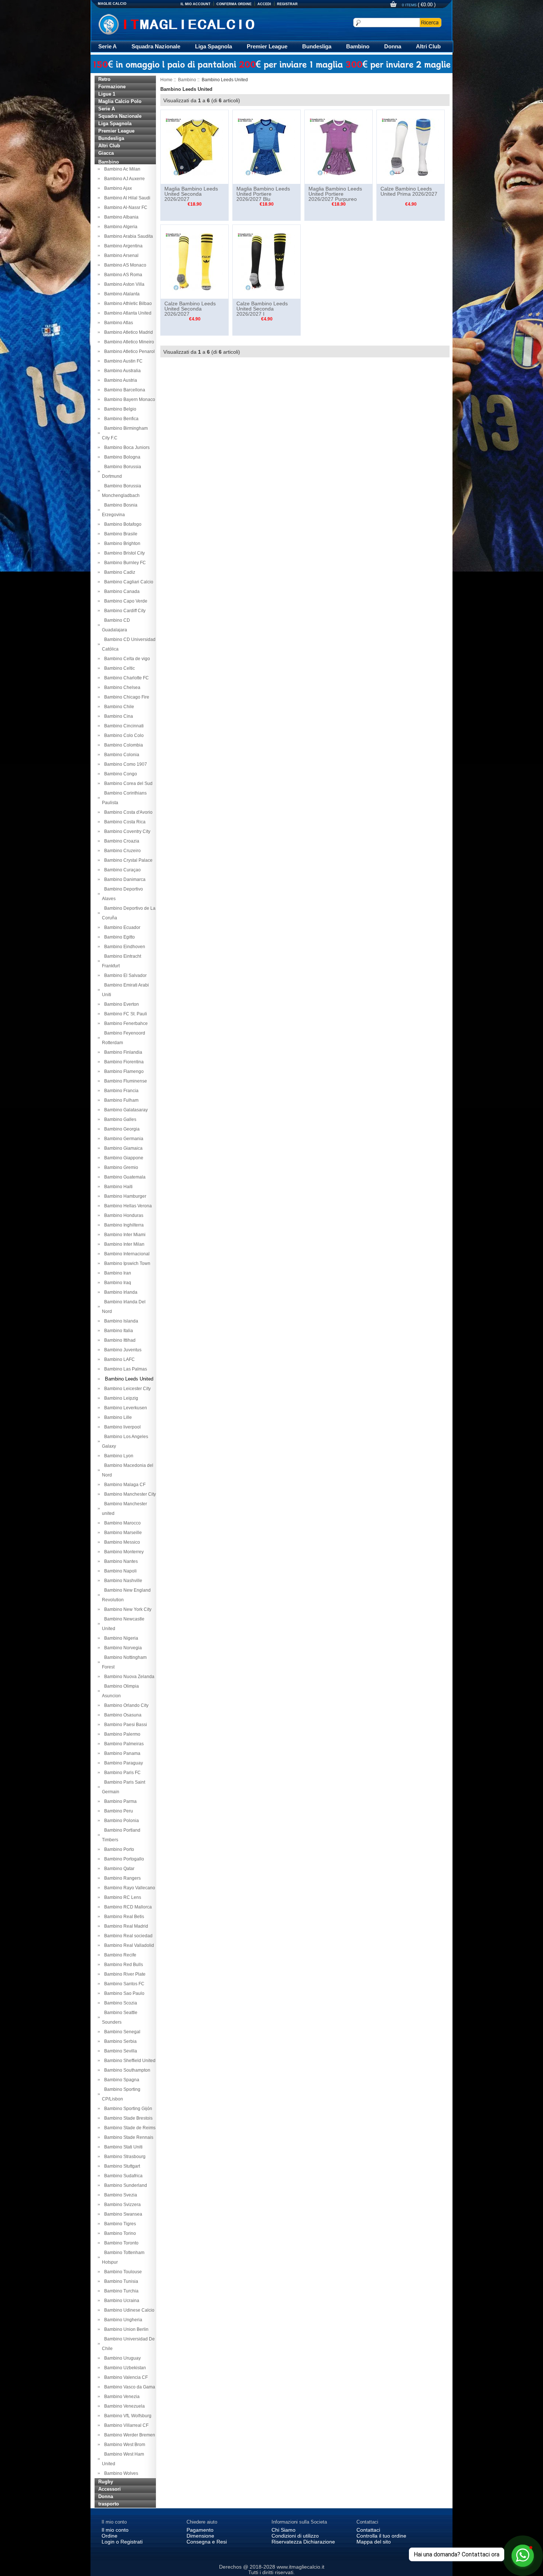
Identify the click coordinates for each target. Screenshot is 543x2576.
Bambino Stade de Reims (129, 2128)
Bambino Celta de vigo (126, 659)
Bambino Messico (121, 1542)
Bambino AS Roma (122, 275)
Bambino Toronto (120, 2243)
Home (166, 80)
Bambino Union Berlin (125, 2329)
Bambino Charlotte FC (125, 678)
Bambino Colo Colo (123, 735)
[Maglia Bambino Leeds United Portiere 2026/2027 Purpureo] (339, 147)
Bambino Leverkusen (124, 1408)
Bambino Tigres (119, 2224)
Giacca (106, 153)
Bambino (358, 46)
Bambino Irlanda (120, 1292)
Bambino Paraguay (122, 1763)
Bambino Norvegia (122, 1648)
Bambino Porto (118, 1849)
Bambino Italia (117, 1331)
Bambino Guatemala (124, 1177)
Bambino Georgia (121, 1129)
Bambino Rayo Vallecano (129, 1888)
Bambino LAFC (118, 1359)
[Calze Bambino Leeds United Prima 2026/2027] (411, 147)
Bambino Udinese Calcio (128, 2310)
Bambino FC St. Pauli (124, 1014)
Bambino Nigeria (120, 1638)
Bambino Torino (119, 2233)
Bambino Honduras (123, 1215)
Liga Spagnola (214, 46)
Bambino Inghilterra (123, 1225)
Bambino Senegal (121, 2032)
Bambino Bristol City (123, 553)
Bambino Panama (121, 1753)
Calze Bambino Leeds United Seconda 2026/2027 (190, 309)
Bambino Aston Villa (123, 284)
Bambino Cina (117, 716)
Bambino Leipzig (120, 1398)
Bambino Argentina (122, 246)
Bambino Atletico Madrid (127, 332)
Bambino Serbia (119, 2041)
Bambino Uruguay (121, 2358)
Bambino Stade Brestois (127, 2118)
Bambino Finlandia (122, 1052)
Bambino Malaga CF (124, 1485)
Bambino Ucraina (121, 2301)
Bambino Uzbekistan (124, 2368)
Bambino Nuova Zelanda (128, 1677)
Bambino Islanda (120, 1321)
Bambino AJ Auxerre (123, 179)
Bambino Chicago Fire (126, 697)
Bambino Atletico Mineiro (128, 342)
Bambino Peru (117, 1811)
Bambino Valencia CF (125, 2377)
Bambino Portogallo (123, 1859)
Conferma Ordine (234, 4)
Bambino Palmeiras (123, 1744)
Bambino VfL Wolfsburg (127, 2416)
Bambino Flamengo (123, 1071)
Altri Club (428, 46)
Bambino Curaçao (121, 870)
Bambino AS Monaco (124, 265)
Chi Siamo (284, 2530)
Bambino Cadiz (119, 572)
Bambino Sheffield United (129, 2061)
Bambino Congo (119, 774)
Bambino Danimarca (124, 879)
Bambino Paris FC (121, 1773)
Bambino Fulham (120, 1100)
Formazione (112, 87)
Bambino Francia (120, 1091)
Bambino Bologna (121, 457)
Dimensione (200, 2536)
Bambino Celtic (118, 668)
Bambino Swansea (122, 2214)
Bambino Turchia (120, 2291)
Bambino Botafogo (122, 524)
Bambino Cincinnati (123, 726)
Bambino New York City (127, 1609)
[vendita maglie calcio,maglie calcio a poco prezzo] (192, 23)
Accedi (264, 4)
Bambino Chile (118, 707)
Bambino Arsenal (120, 255)
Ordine (110, 2536)
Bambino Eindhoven (124, 947)
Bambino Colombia (122, 745)
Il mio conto (115, 2530)
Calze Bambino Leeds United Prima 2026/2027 (409, 191)
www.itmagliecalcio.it (300, 2567)
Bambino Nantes (120, 1561)
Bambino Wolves (120, 2473)
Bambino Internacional (126, 1254)
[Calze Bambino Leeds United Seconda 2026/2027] (194, 261)
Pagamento (200, 2530)
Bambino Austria (119, 380)
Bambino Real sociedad (127, 1936)
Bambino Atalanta (121, 294)
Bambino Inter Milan (123, 1244)
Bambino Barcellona (124, 390)
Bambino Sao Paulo (123, 1993)
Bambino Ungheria (122, 2320)
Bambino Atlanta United (127, 313)
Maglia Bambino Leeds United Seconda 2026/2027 (191, 194)
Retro (104, 79)
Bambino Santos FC (123, 1984)
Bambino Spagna (121, 2080)
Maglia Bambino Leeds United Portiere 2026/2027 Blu (263, 194)
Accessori (110, 2489)
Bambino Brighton (121, 543)
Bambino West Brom (124, 2445)
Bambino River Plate (124, 1974)
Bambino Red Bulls (122, 1965)
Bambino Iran (117, 1273)
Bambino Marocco (121, 1523)
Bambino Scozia (119, 2003)
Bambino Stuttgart (121, 2166)
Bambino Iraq (117, 1283)
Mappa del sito (374, 2542)
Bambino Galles (119, 1119)
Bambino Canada (121, 591)
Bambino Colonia (121, 755)
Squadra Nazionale (156, 46)
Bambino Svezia (119, 2195)
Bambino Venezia (121, 2397)
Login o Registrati (122, 2542)
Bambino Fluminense (124, 1081)
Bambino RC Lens (122, 1897)
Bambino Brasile (120, 534)
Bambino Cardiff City (124, 611)
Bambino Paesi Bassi (124, 1725)
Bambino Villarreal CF (125, 2425)
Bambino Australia (121, 371)
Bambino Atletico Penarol (128, 351)
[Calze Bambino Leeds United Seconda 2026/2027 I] (267, 261)
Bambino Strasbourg (124, 2157)
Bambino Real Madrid (125, 1926)
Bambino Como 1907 (124, 764)
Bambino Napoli (119, 1571)
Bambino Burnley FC (124, 563)
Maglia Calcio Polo (120, 101)
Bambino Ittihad (119, 1340)
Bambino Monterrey (123, 1552)
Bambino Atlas (117, 323)
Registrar (287, 4)
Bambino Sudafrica (122, 2176)
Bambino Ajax (117, 188)
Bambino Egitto (118, 937)
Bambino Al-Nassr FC (125, 207)
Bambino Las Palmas (124, 1369)
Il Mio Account (196, 4)
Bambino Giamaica (122, 1148)
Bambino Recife (119, 1955)
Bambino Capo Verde (125, 601)
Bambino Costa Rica (124, 822)
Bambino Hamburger (124, 1196)
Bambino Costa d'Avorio (127, 812)
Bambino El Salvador (124, 975)
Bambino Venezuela (123, 2406)
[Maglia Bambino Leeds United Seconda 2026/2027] (194, 147)
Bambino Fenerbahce (125, 1023)
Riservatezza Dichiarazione (303, 2542)
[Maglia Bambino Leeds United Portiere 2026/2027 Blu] (267, 147)
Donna (393, 46)
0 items (410, 5)
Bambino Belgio (119, 409)
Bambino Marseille (122, 1533)
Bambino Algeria (120, 227)
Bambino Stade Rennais (128, 2137)
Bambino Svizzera (121, 2205)
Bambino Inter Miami (124, 1235)
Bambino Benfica (120, 419)
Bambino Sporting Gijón (127, 2109)
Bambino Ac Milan (121, 169)
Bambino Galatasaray (125, 1110)
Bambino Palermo (121, 1734)
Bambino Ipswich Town (126, 1263)
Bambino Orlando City (125, 1705)
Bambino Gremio (120, 1167)
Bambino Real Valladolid (128, 1945)
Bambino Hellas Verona (127, 1206)
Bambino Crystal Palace (127, 860)
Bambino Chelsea (121, 687)
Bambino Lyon (118, 1456)
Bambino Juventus (122, 1350)
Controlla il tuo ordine (381, 2536)
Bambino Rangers (121, 1878)
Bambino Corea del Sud (127, 783)
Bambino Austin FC (122, 361)
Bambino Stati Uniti (122, 2147)
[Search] (431, 23)
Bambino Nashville (122, 1581)
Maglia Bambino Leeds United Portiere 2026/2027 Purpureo (335, 194)
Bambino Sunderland (124, 2185)
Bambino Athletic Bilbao (127, 303)
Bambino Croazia (121, 841)
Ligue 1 (107, 94)
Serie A (107, 46)
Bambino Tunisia (120, 2281)
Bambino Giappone (123, 1158)
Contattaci (368, 2530)
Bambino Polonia (120, 1821)
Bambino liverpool (121, 1427)
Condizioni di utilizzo (295, 2536)
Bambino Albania (120, 217)
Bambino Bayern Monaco (129, 399)
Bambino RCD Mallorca (127, 1907)
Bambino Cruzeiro (121, 851)
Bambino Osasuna (122, 1715)
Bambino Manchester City (129, 1494)
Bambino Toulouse (122, 2272)
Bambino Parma (119, 1801)
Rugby (106, 2482)
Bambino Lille (117, 1417)
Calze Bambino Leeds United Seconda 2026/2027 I (262, 309)
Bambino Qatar (118, 1869)
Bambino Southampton (126, 2070)
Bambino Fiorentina (123, 1062)
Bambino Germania (123, 1139)
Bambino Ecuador (121, 927)
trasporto (109, 2504)
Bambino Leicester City (126, 1389)
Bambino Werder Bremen (129, 2435)
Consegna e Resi (207, 2542)
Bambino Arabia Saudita (127, 236)
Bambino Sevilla (119, 2051)
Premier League (267, 46)
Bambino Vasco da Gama (129, 2387)
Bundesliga (317, 46)
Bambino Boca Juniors (126, 447)
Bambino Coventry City (126, 831)
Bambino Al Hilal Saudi (126, 198)
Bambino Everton (120, 1004)
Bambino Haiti (117, 1187)
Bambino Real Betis (123, 1917)
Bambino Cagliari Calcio (128, 582)
